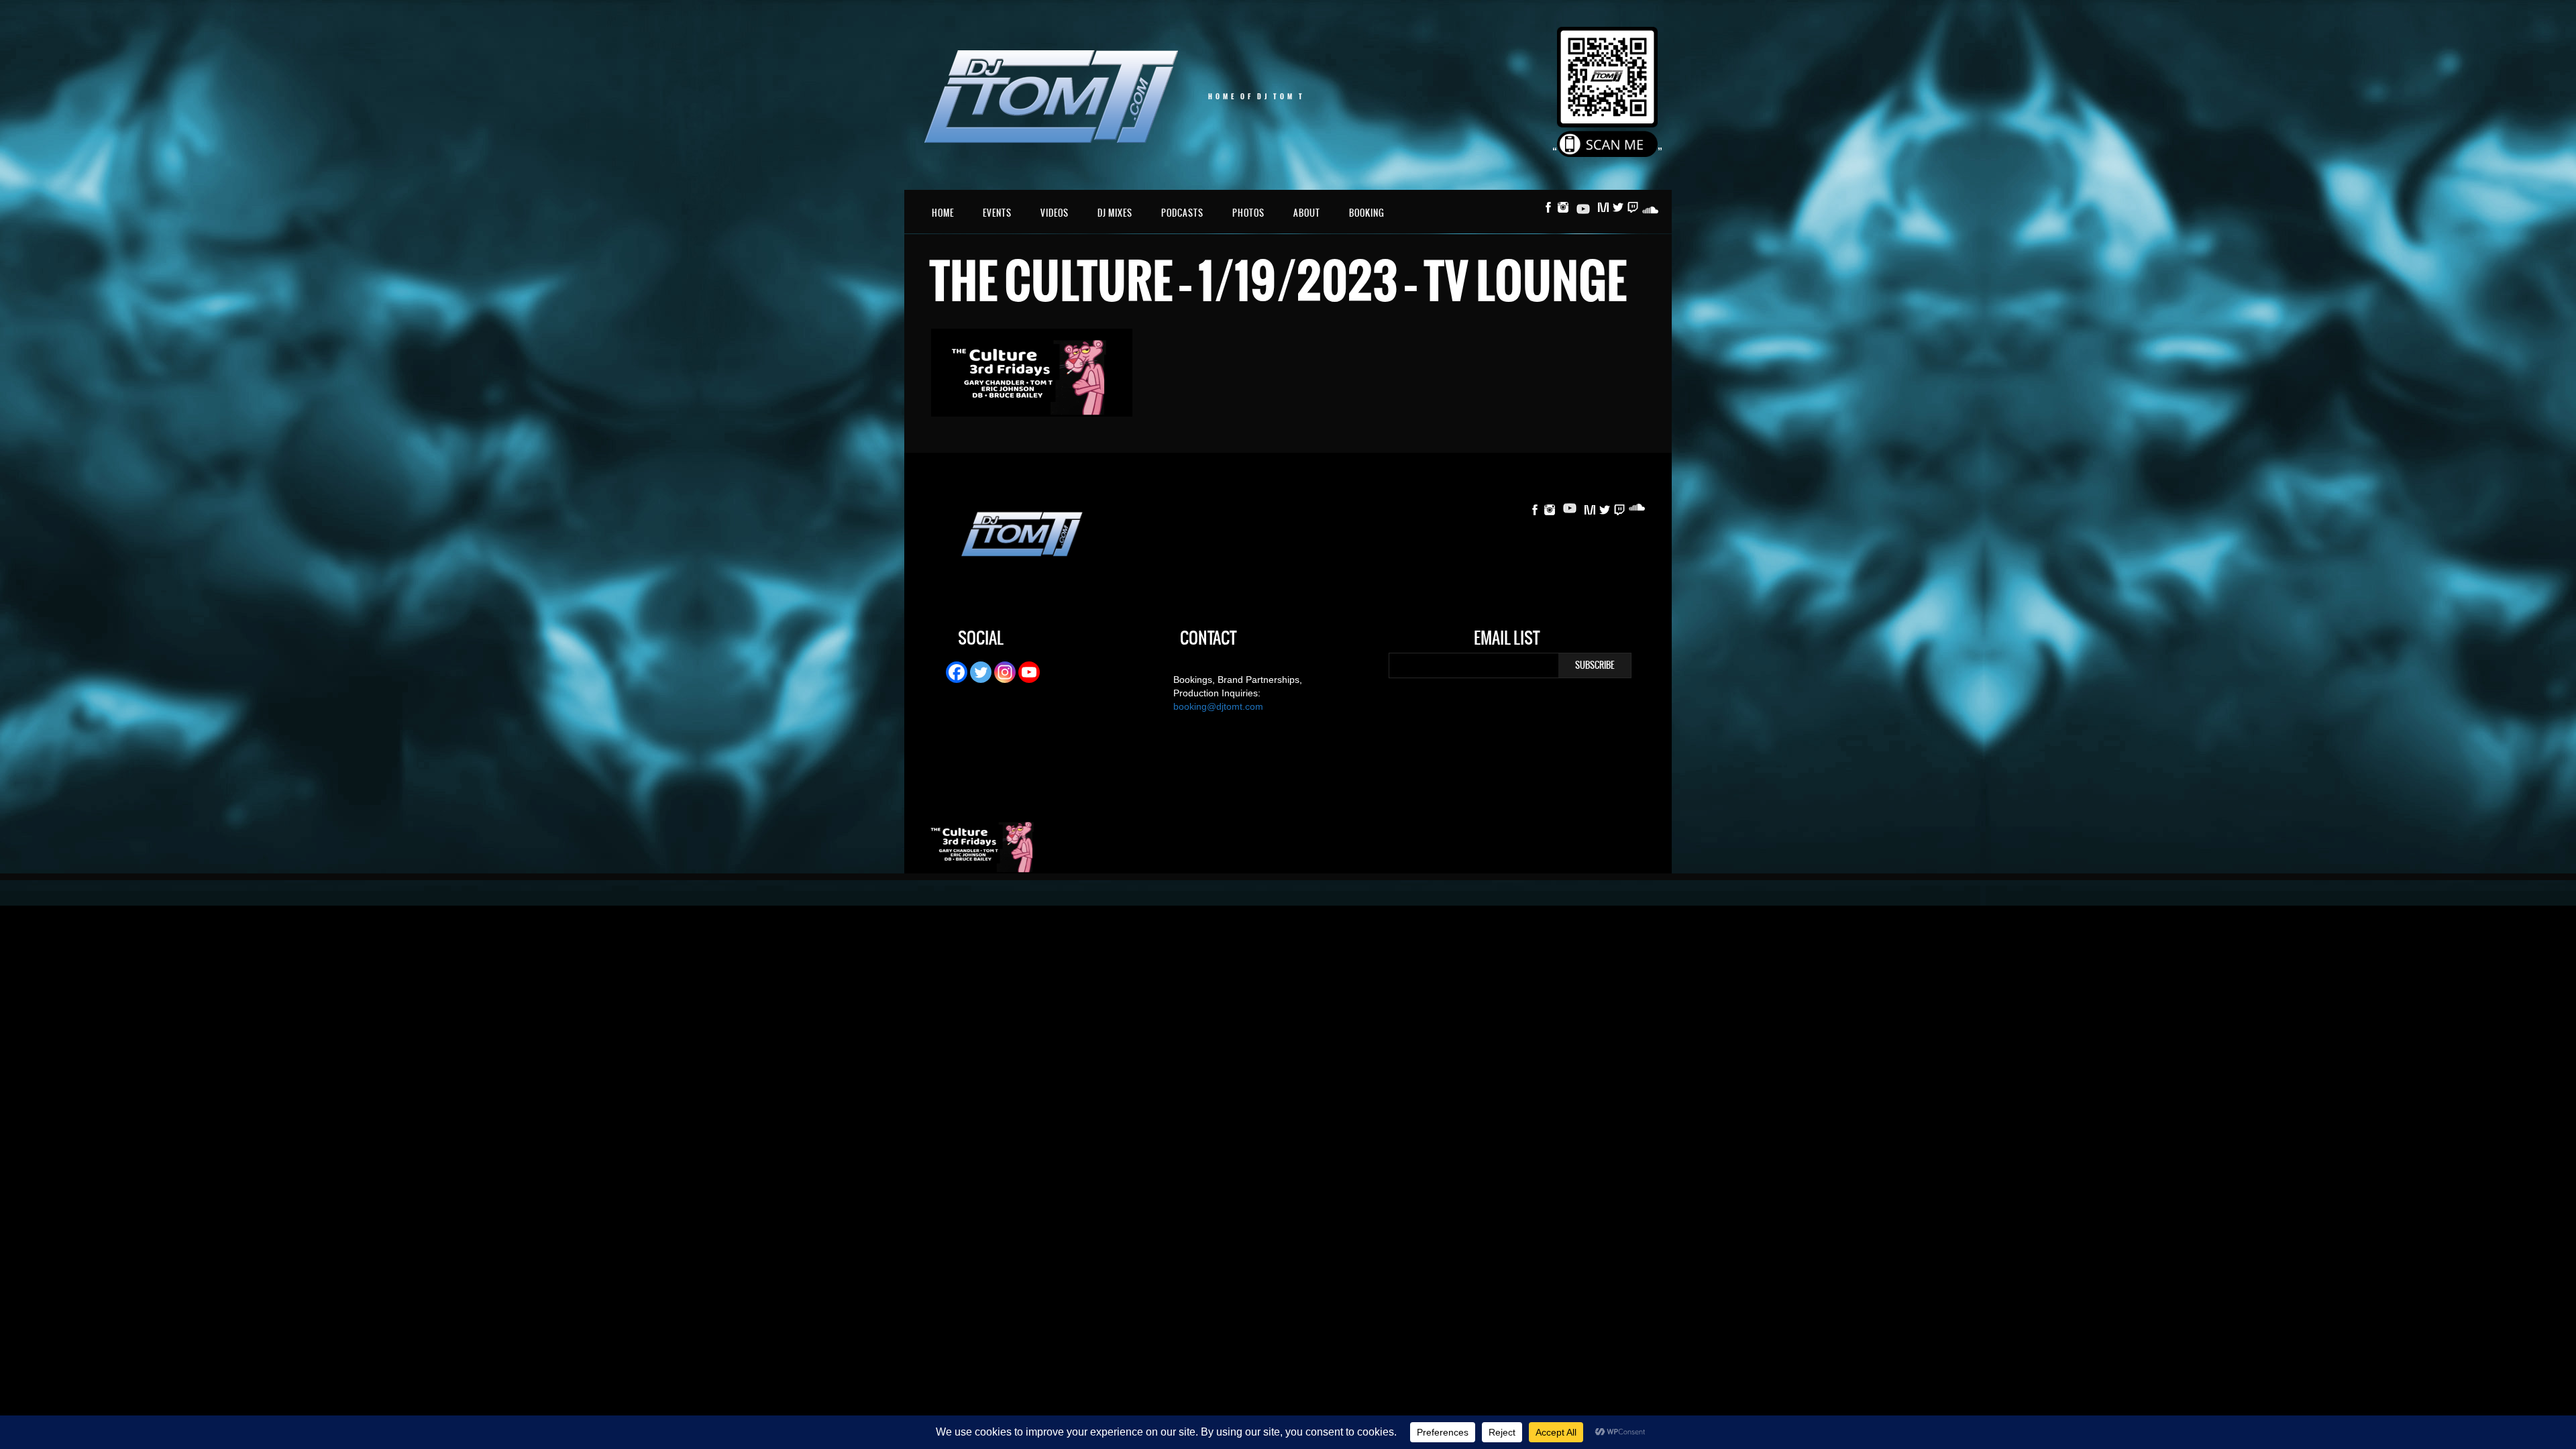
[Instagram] (1005, 672)
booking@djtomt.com (1218, 706)
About (1307, 213)
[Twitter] (981, 672)
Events (997, 213)
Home (943, 213)
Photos (1248, 213)
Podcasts (1182, 213)
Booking (1367, 213)
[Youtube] (1029, 672)
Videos (1055, 213)
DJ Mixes (1115, 213)
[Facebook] (957, 672)
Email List (1507, 640)
